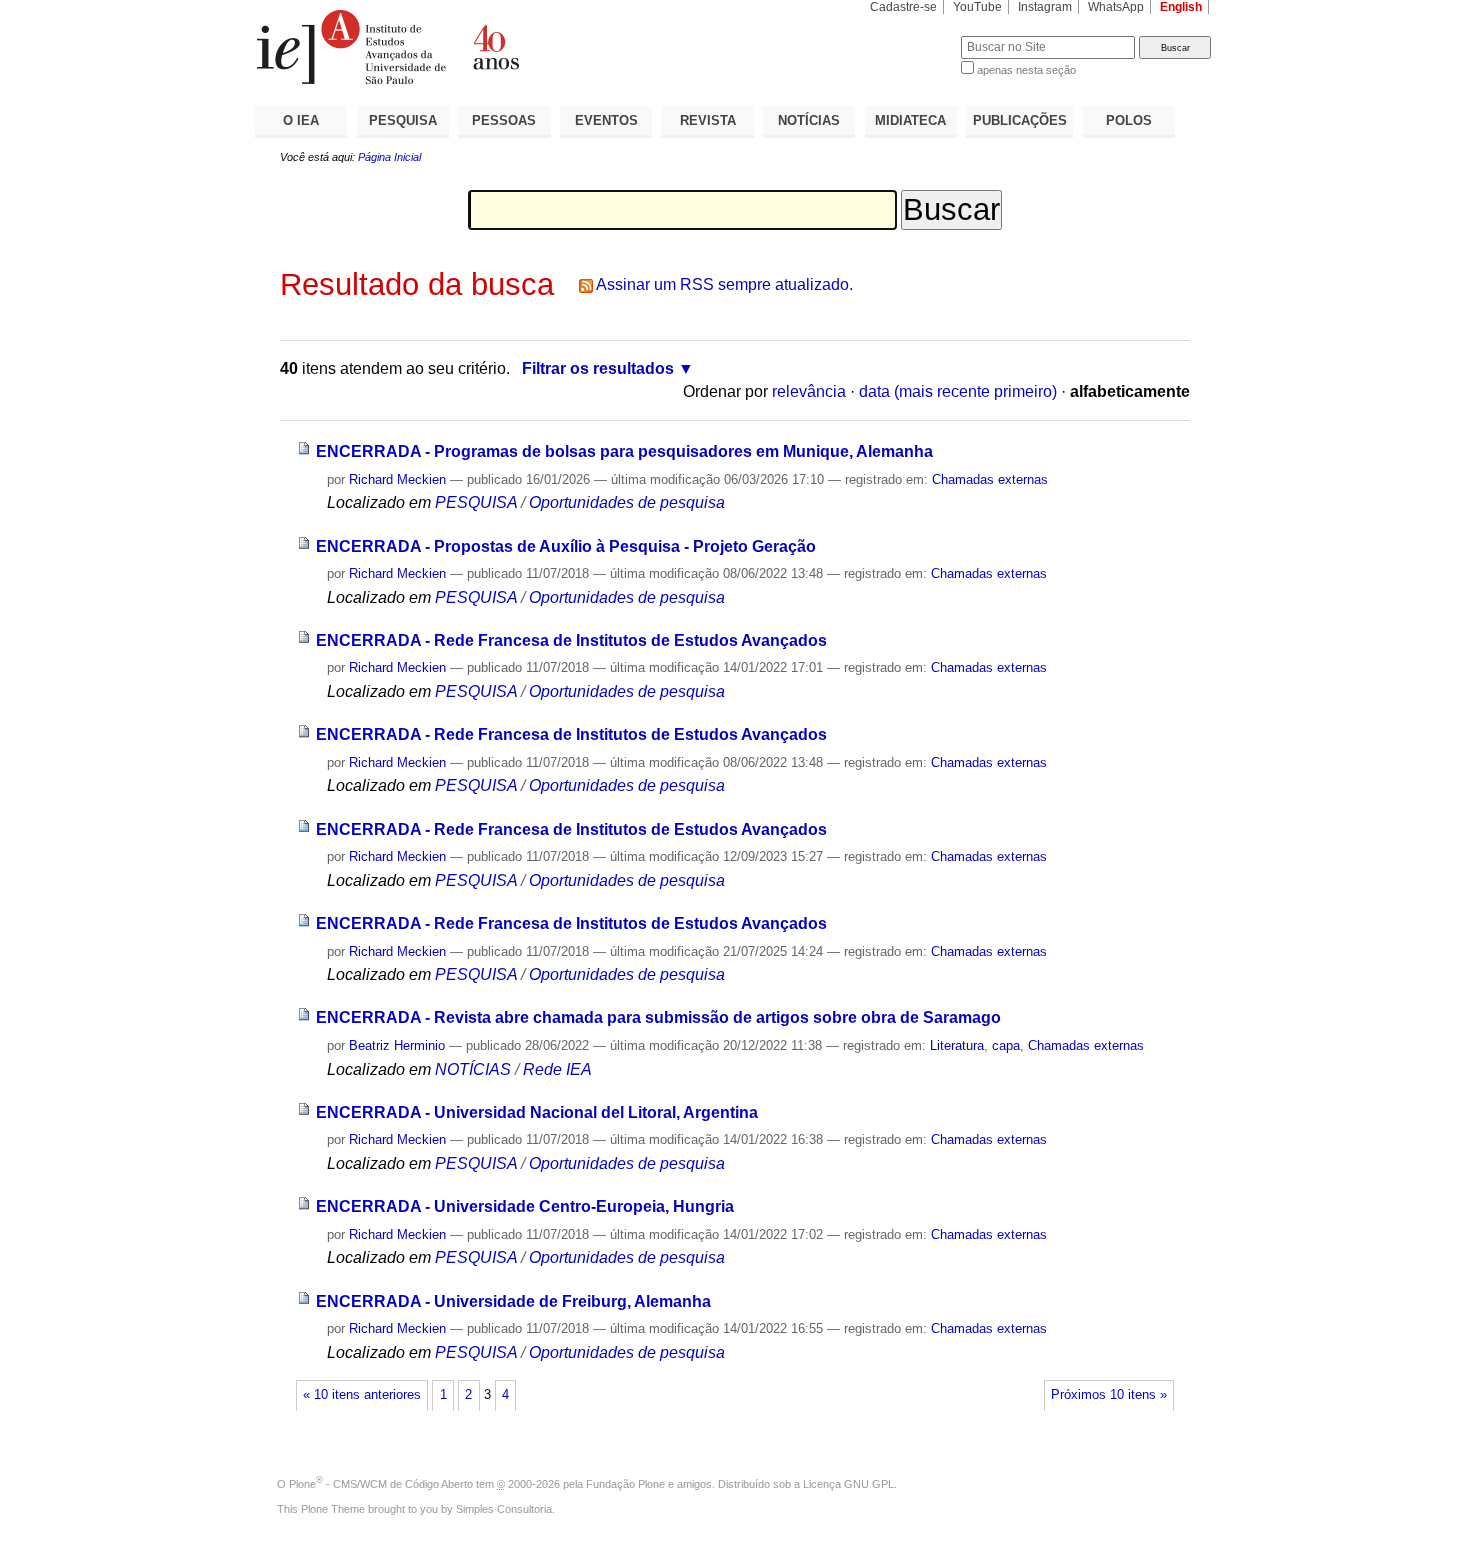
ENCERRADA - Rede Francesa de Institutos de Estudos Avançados (571, 640)
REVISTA (708, 120)
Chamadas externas (990, 479)
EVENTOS (606, 120)
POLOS (1129, 120)
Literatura (957, 1045)
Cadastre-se (903, 7)
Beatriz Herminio (397, 1045)
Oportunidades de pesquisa (627, 502)
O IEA (301, 120)
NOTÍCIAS (809, 120)
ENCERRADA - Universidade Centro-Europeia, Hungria (525, 1206)
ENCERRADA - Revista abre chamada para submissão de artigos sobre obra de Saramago (658, 1017)
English (1181, 7)
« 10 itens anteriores (362, 1395)
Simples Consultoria (504, 1509)
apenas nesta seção (1026, 70)
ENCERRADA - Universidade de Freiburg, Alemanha (513, 1301)
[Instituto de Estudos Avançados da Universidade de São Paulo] (495, 47)
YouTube (977, 7)
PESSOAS (504, 120)
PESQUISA (403, 120)
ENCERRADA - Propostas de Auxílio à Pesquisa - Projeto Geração (566, 546)
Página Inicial (389, 157)
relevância (809, 391)
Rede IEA (557, 1069)
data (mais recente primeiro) (958, 391)
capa (1006, 1045)
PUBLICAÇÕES (1020, 120)
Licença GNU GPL (848, 1484)
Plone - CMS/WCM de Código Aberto (381, 1484)
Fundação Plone (625, 1484)
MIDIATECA (910, 120)
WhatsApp (1116, 7)
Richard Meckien (397, 479)
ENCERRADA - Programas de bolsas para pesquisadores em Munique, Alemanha (624, 451)
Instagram (1045, 7)
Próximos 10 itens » (1109, 1395)
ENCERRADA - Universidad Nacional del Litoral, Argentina (537, 1112)
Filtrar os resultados (598, 368)
